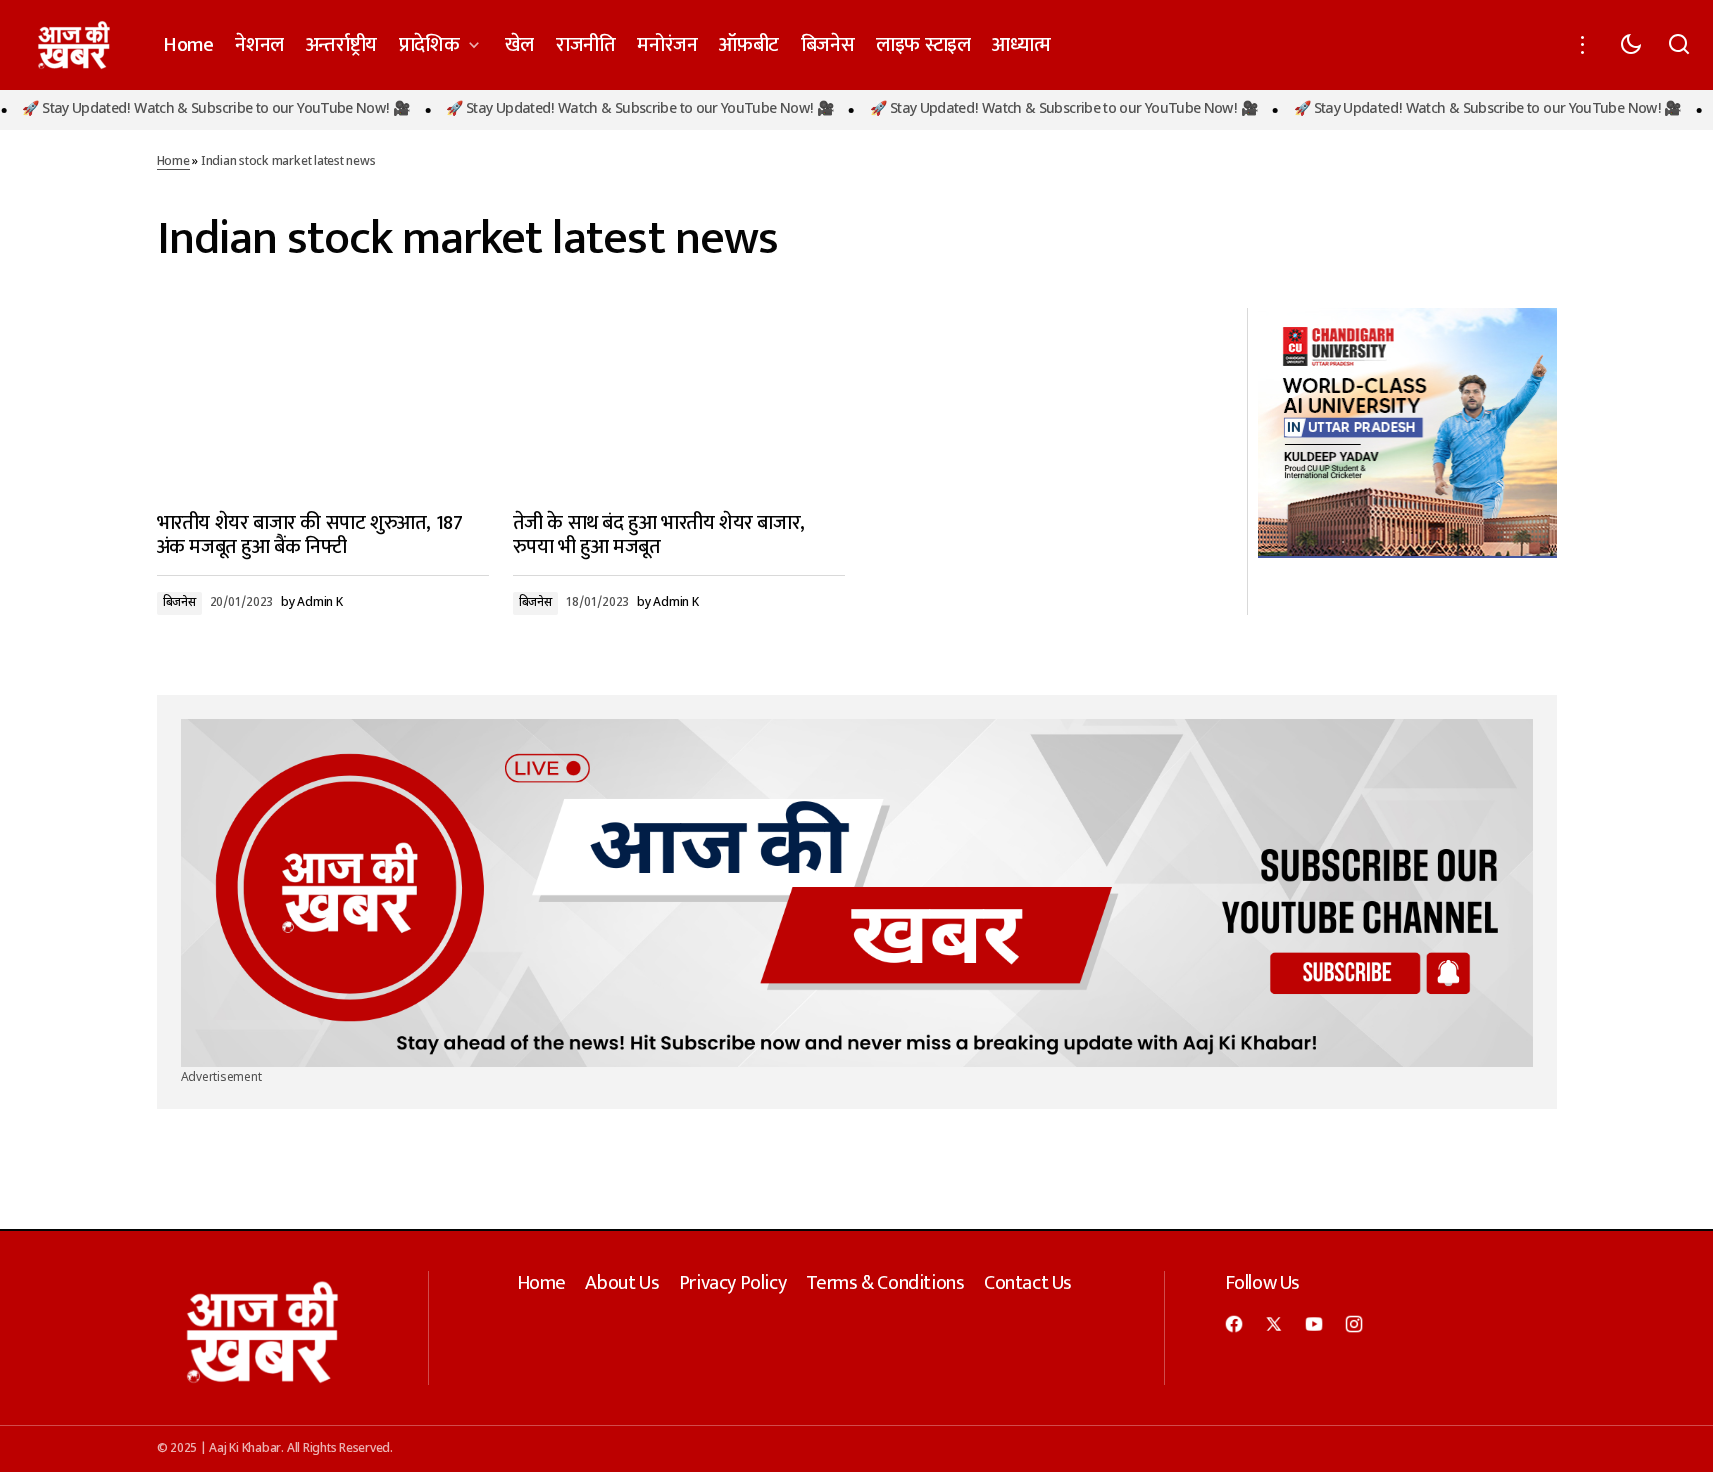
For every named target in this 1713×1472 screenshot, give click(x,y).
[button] (1583, 45)
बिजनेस (179, 603)
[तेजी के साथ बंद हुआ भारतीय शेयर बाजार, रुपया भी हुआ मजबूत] (679, 401)
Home (173, 162)
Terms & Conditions (885, 1283)
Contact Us (1028, 1283)
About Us (622, 1283)
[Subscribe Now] (857, 893)
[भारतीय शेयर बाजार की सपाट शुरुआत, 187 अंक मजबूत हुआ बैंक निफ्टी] (323, 401)
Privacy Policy (732, 1283)
